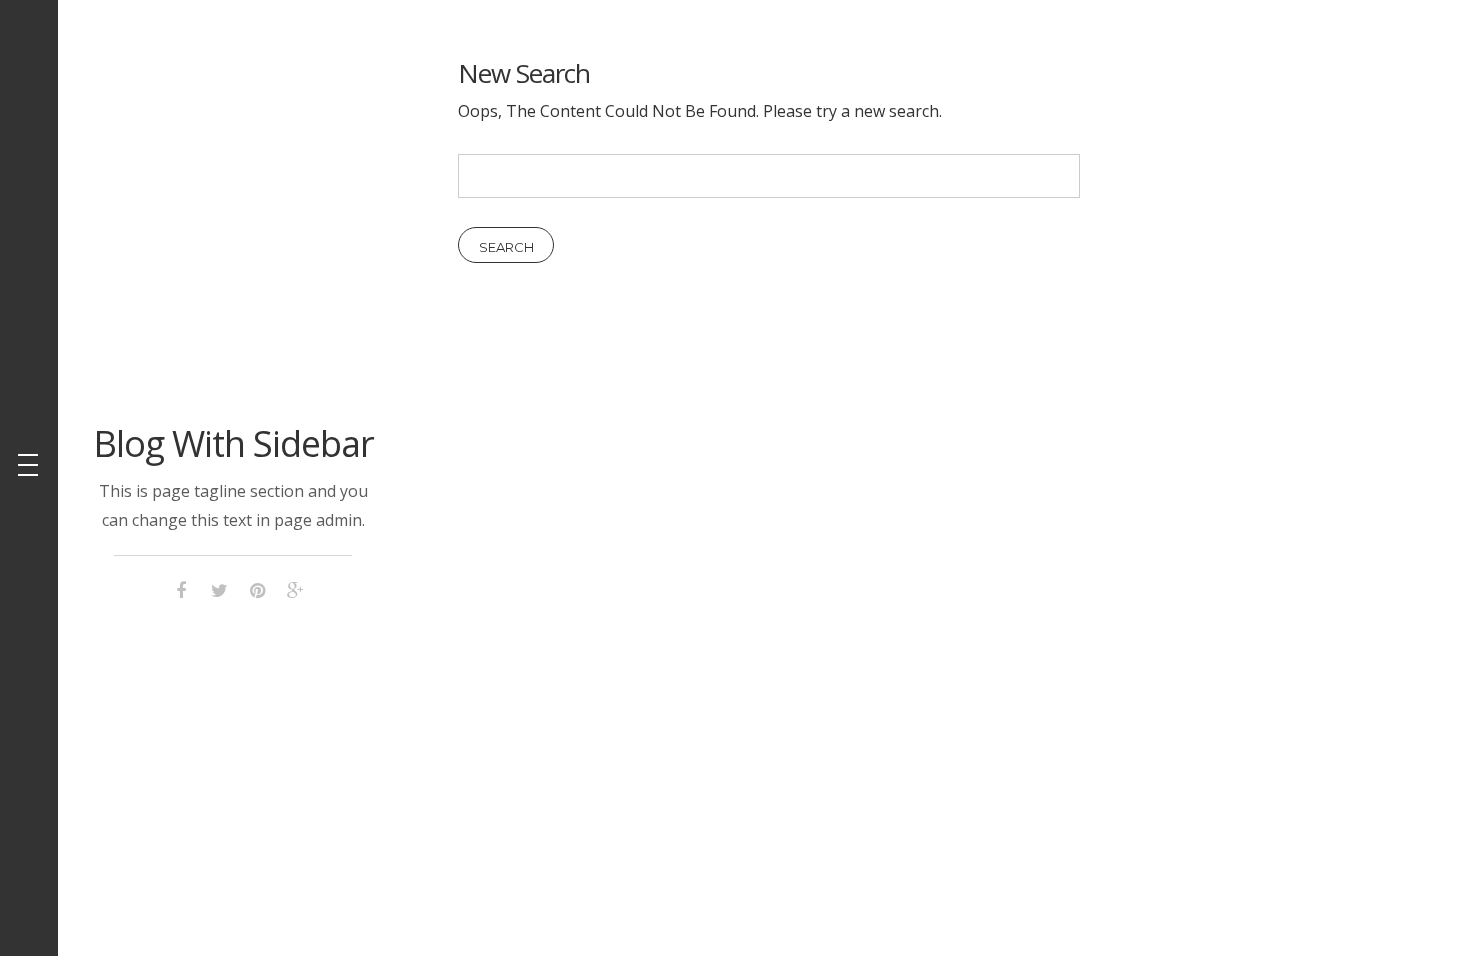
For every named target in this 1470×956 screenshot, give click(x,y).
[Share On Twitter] (219, 587)
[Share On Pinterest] (257, 587)
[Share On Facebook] (181, 587)
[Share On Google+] (295, 587)
